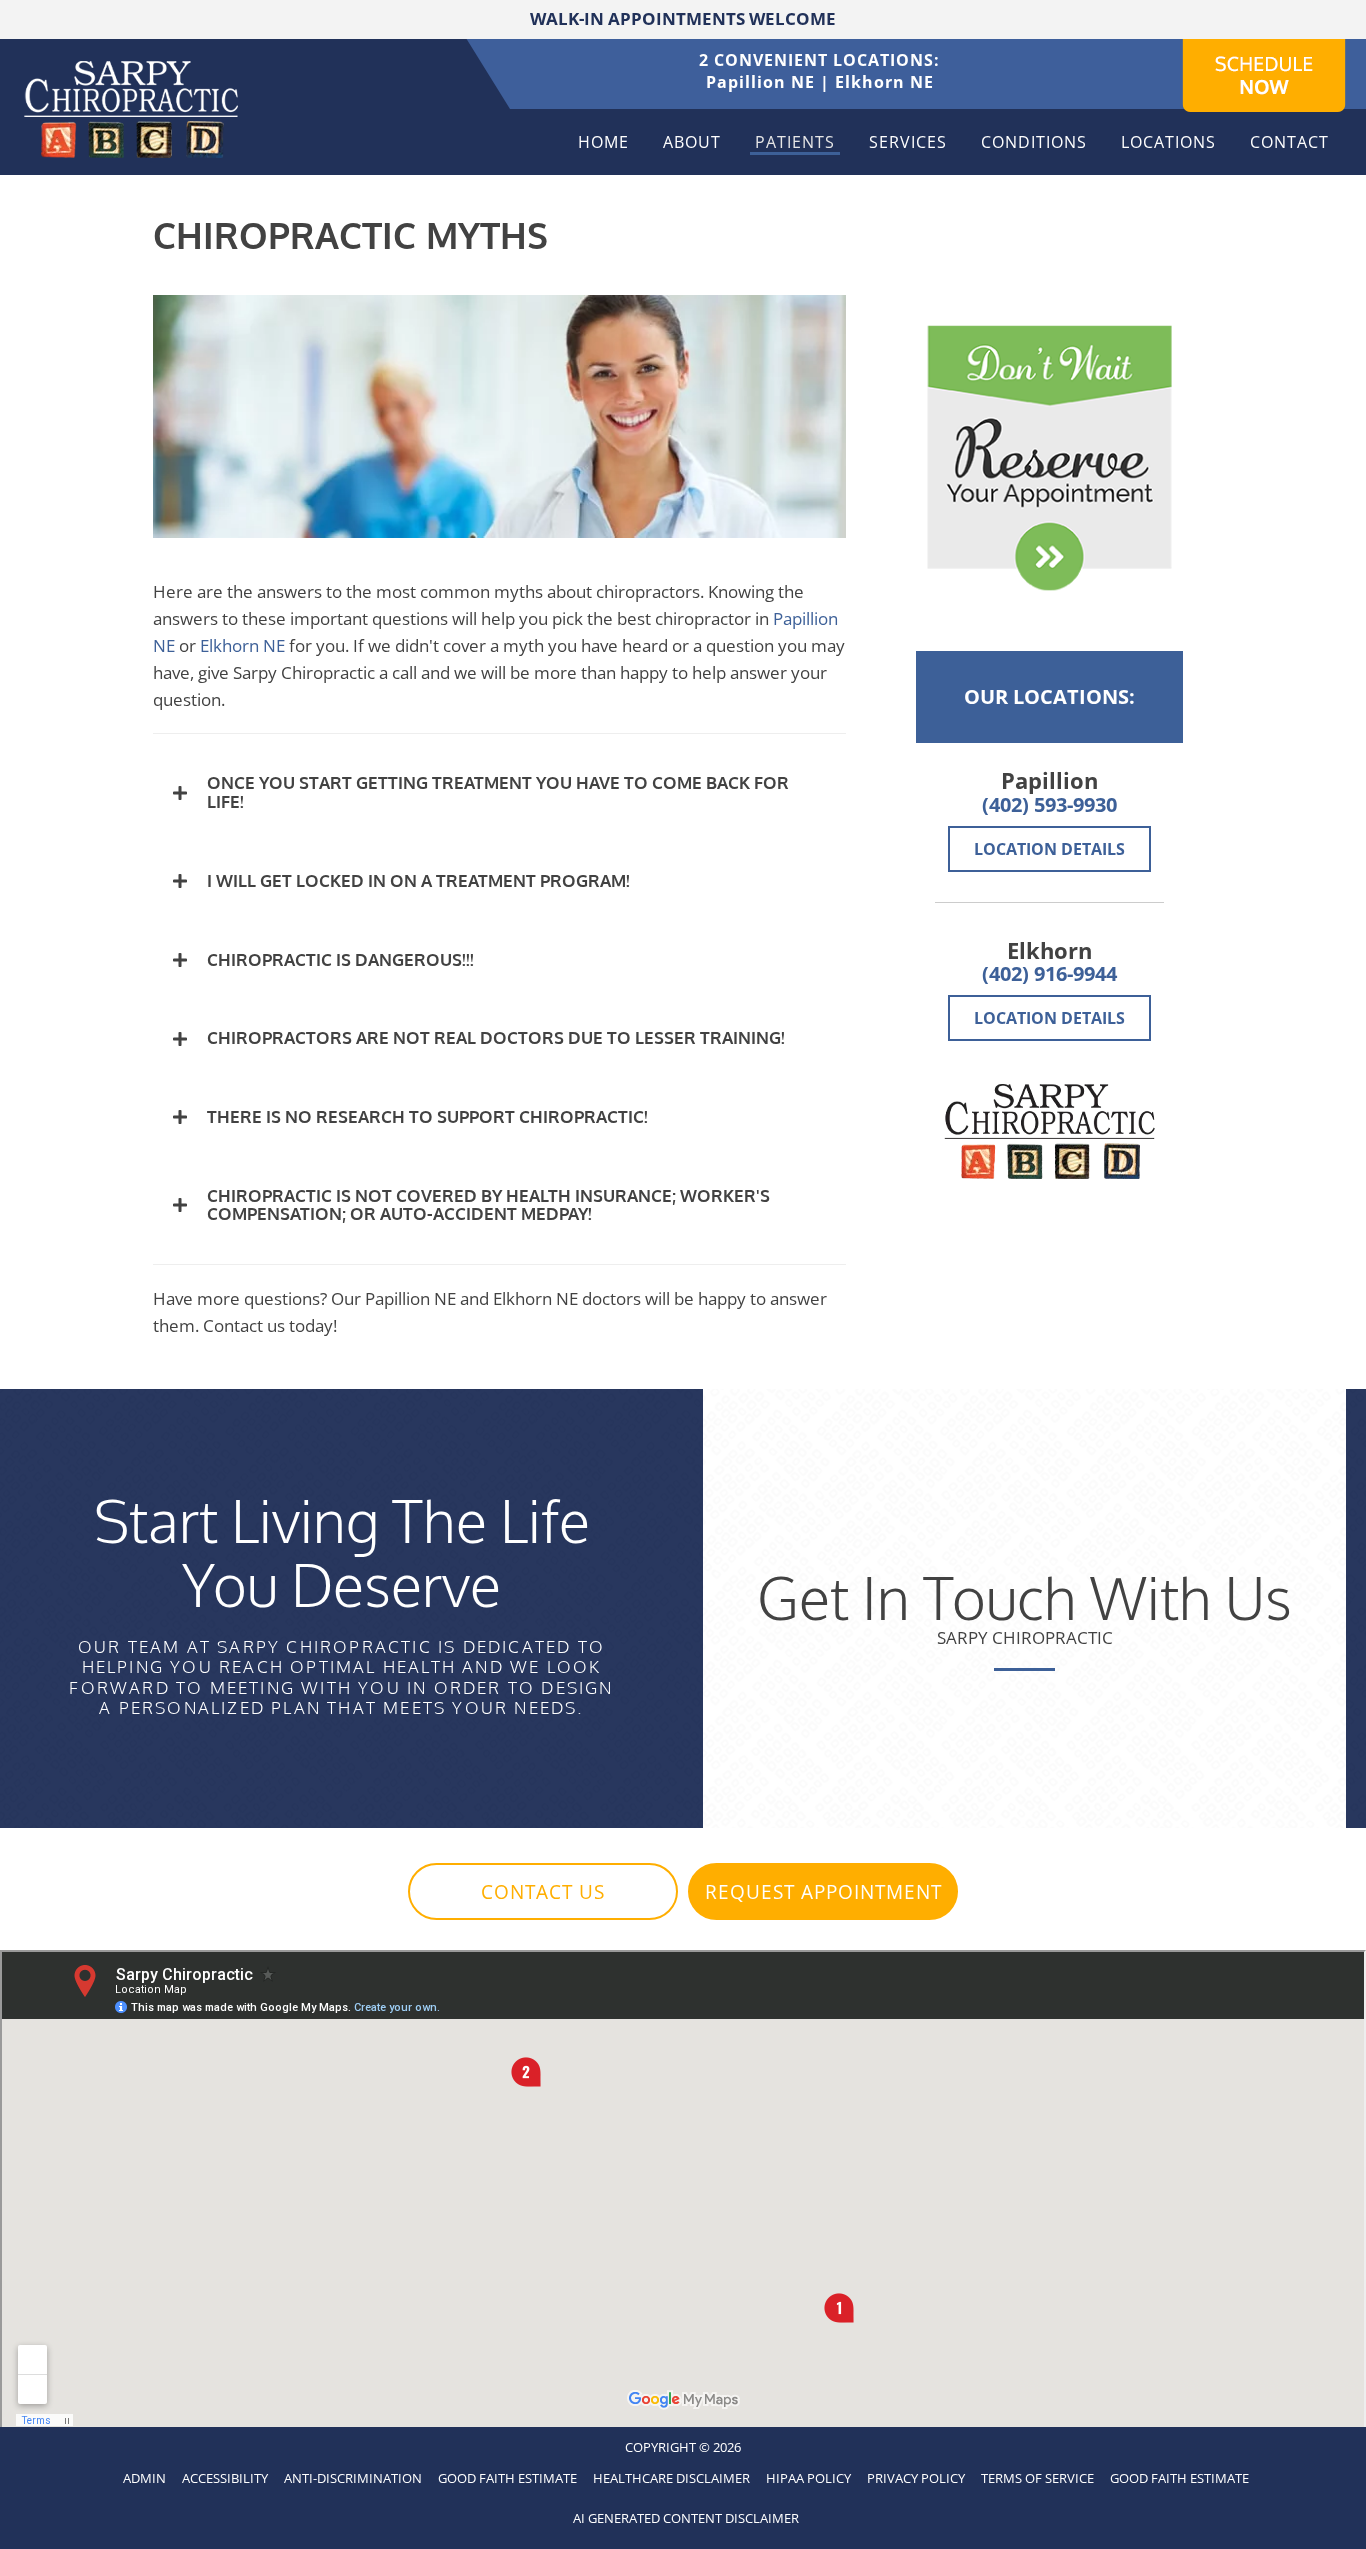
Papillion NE (760, 82)
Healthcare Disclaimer (671, 2478)
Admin (144, 2478)
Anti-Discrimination (353, 2478)
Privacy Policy (916, 2478)
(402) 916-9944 (1049, 973)
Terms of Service (1037, 2478)
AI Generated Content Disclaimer (686, 2518)
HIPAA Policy (808, 2478)
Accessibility (225, 2478)
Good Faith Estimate (507, 2478)
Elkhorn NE (884, 82)
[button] (499, 792)
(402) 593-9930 (1049, 804)
